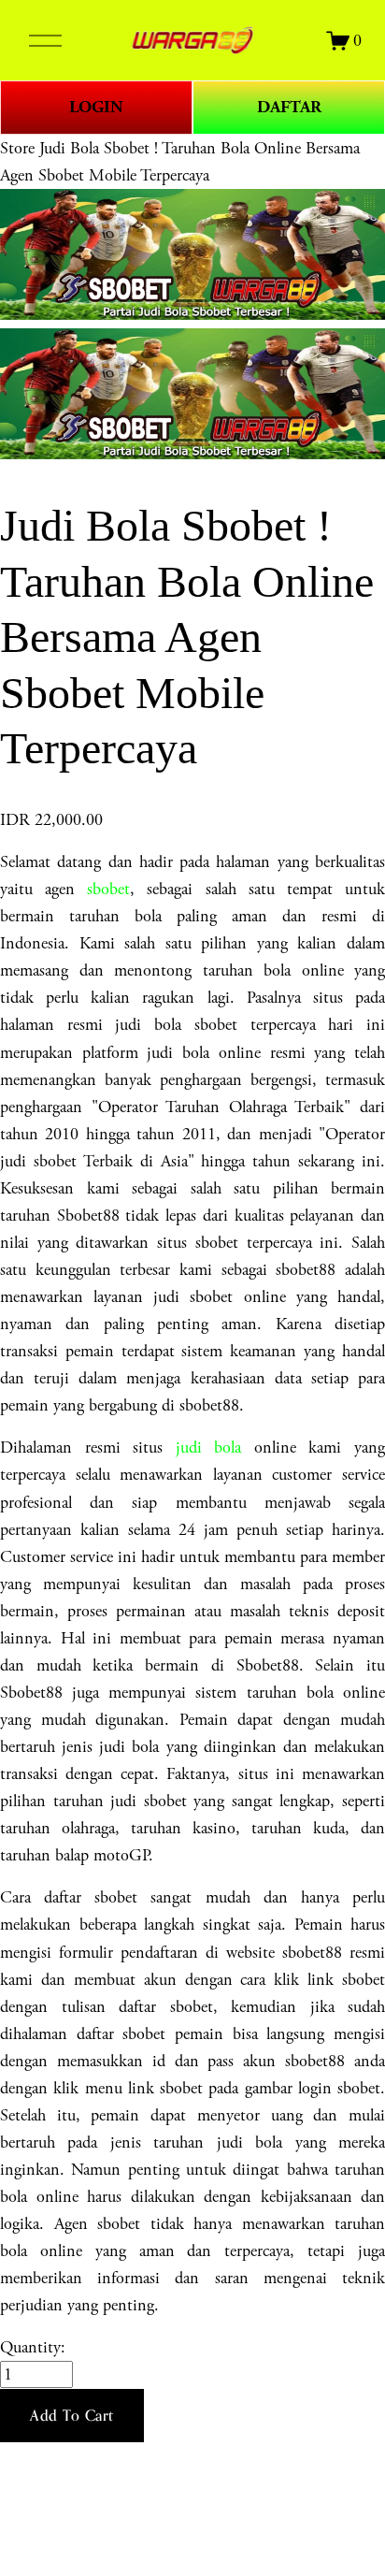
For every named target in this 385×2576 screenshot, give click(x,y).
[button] (72, 2416)
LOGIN (96, 107)
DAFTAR (289, 107)
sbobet (108, 889)
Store (17, 148)
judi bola (209, 1447)
